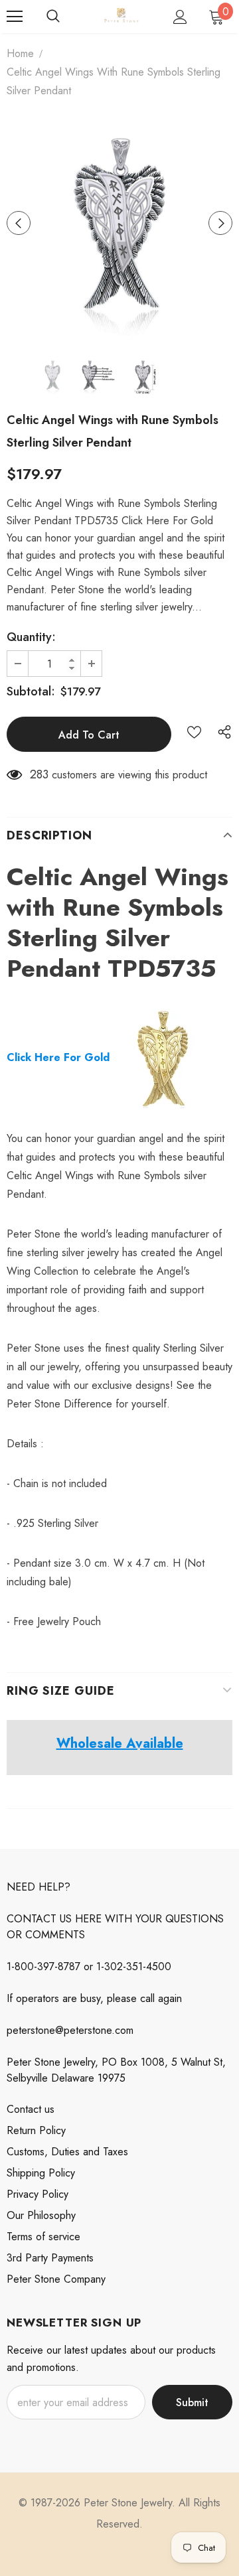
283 (39, 774)
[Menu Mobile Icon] (15, 17)
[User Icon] (180, 17)
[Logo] (121, 17)
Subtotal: (31, 691)
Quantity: (31, 637)
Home (20, 53)
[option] (119, 223)
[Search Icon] (53, 17)
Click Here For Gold (58, 1057)
